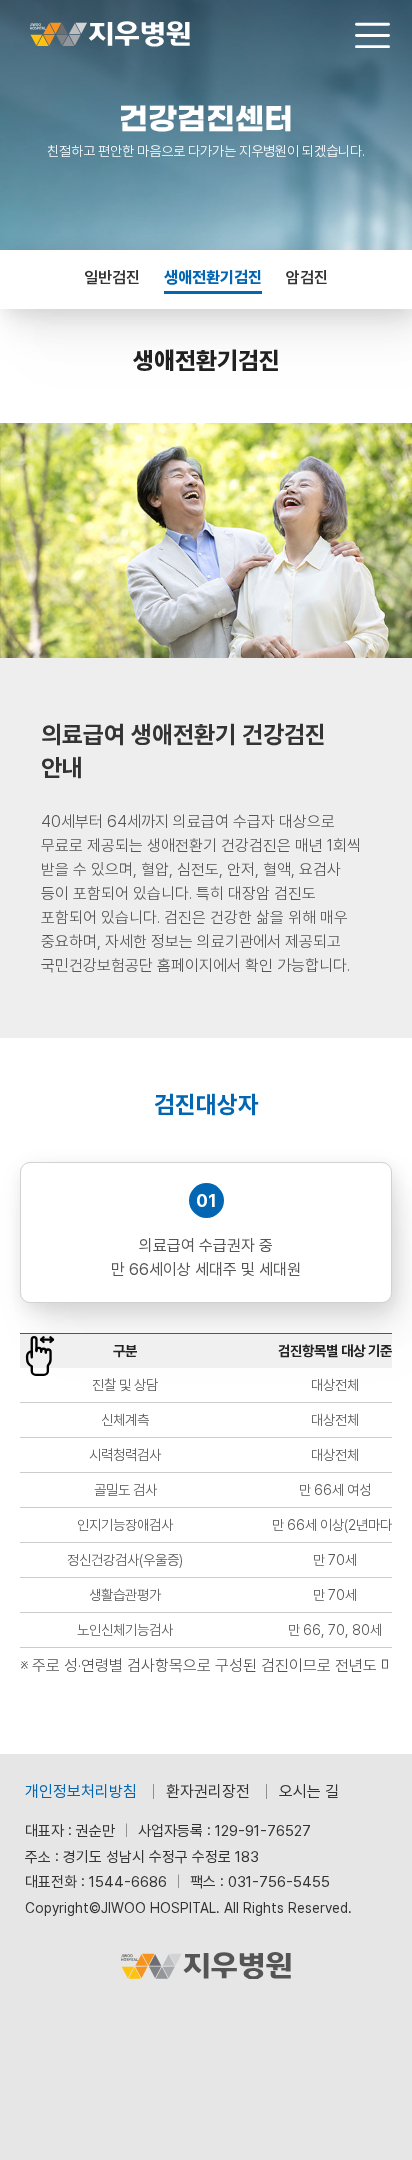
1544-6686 (128, 1882)
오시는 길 (309, 1791)
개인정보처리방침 (81, 1791)
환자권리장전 (208, 1791)
